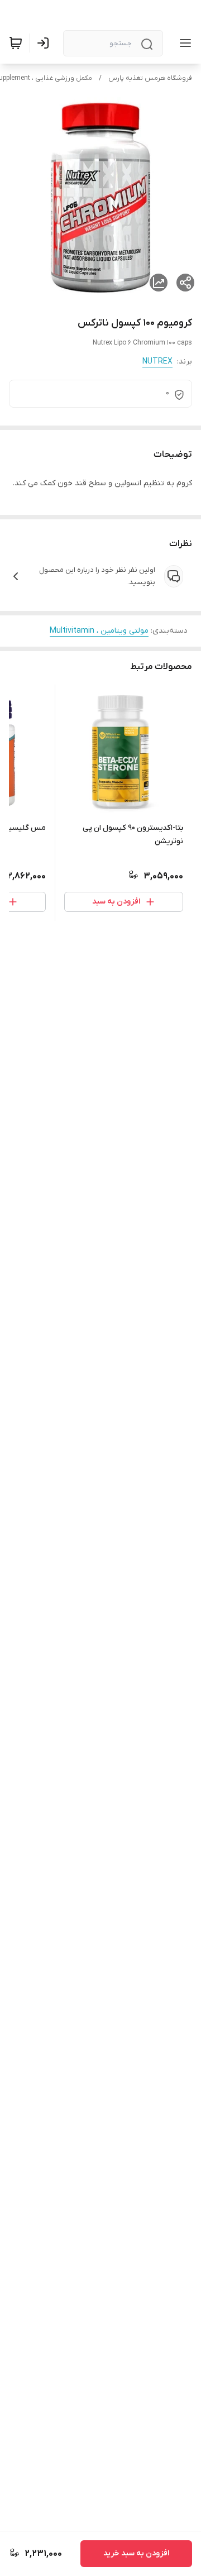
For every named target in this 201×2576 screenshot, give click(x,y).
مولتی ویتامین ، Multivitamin (99, 631)
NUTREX (157, 362)
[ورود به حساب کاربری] (45, 43)
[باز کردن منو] (183, 43)
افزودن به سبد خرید (136, 2553)
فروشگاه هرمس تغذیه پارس (150, 78)
